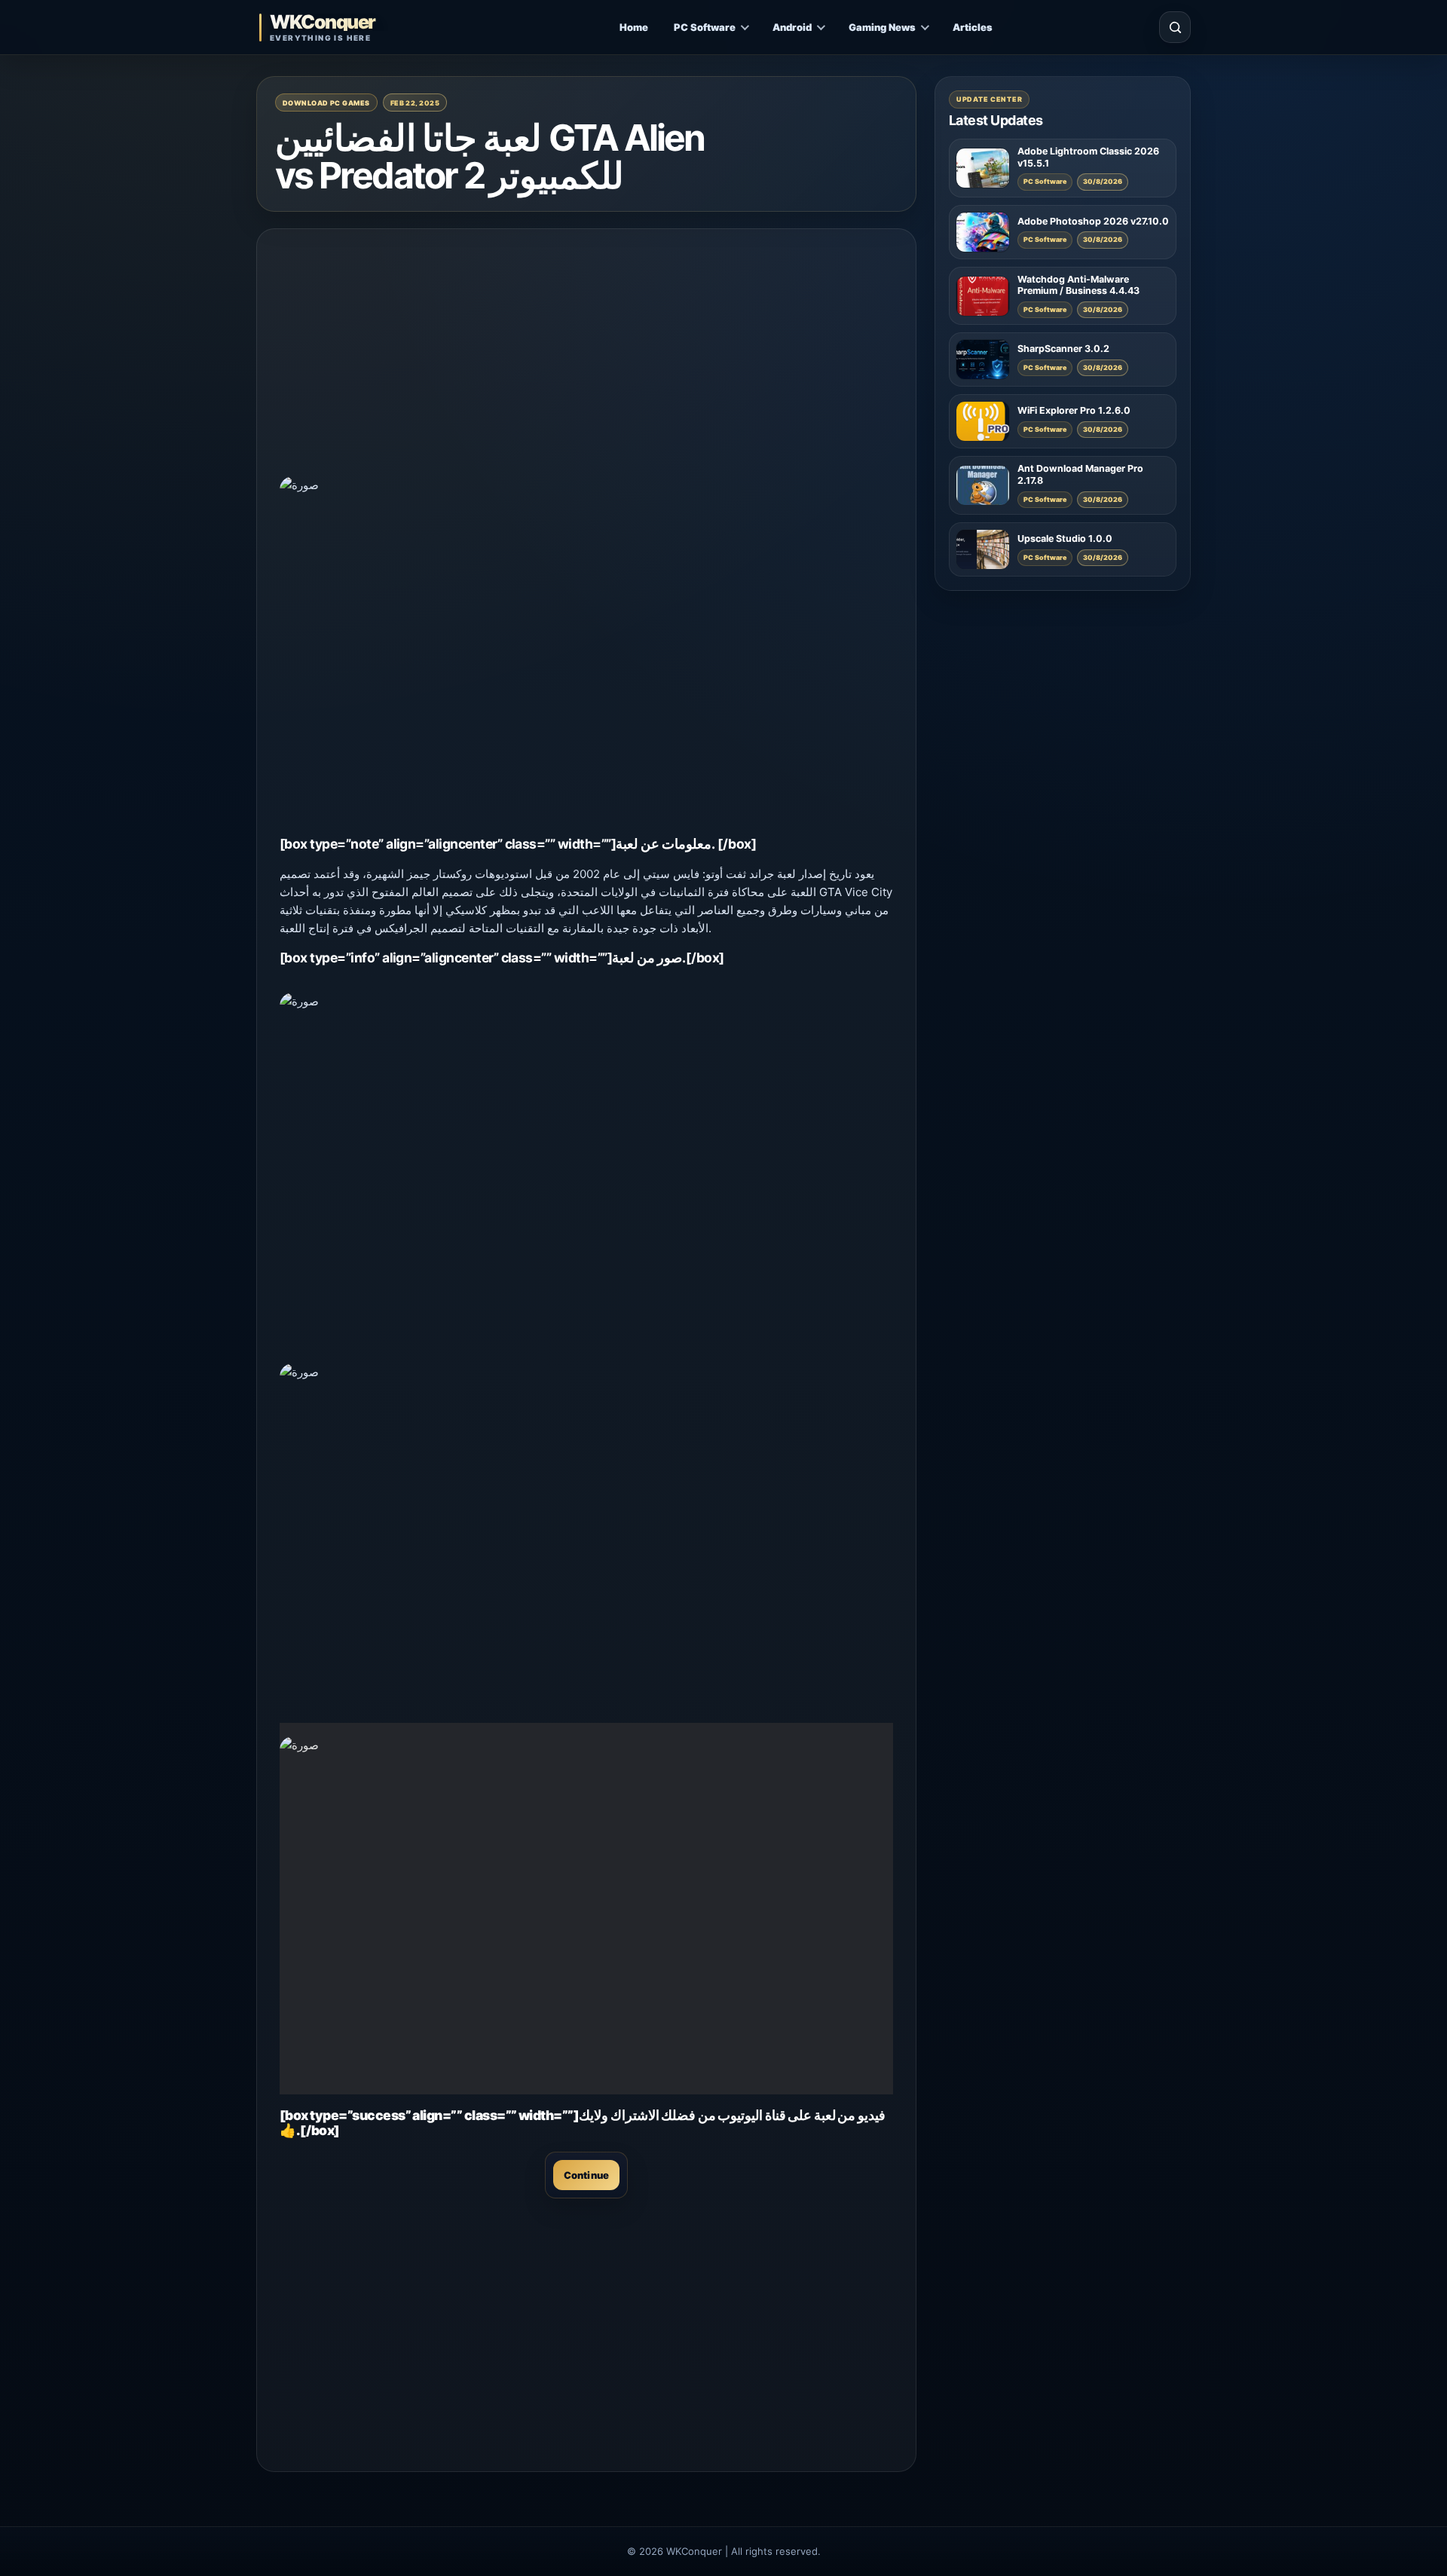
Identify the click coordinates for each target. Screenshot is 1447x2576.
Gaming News (882, 27)
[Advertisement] (586, 357)
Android (792, 27)
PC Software (705, 27)
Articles (973, 27)
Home (634, 27)
